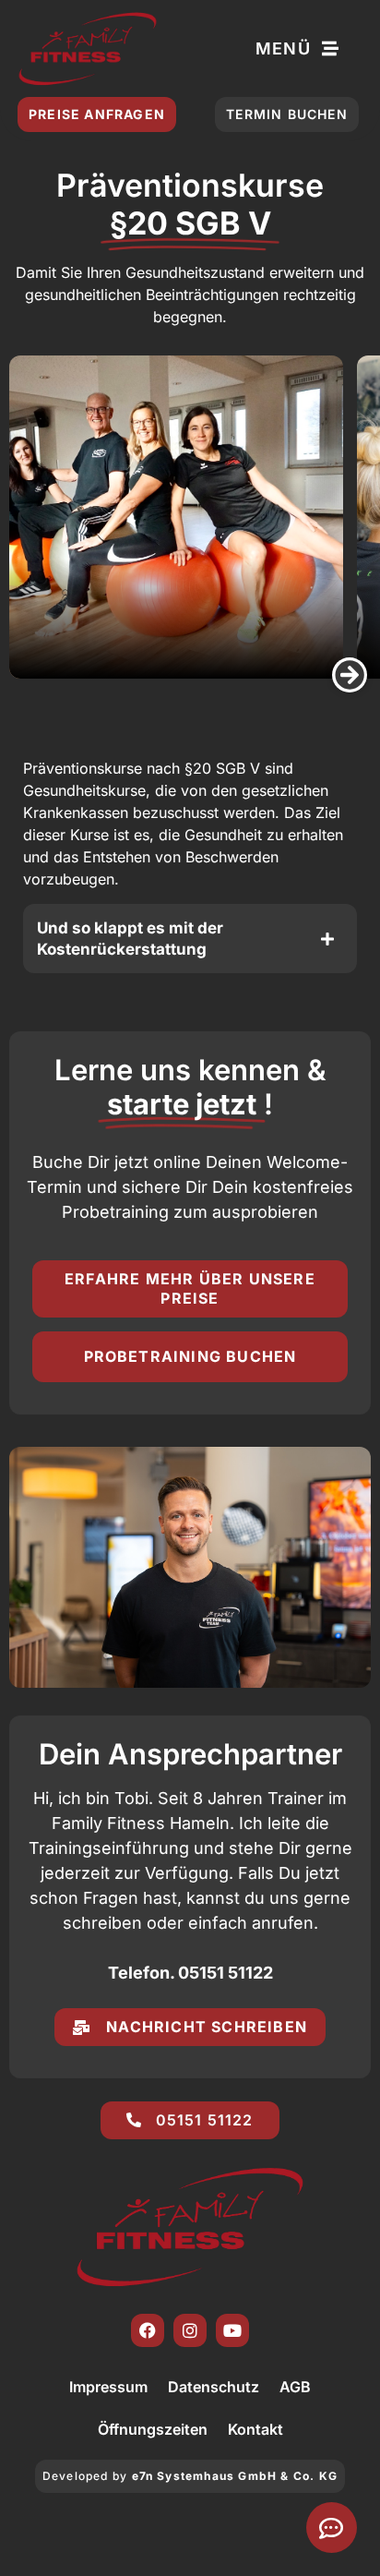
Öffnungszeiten (153, 2429)
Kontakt (255, 2429)
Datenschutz (214, 2387)
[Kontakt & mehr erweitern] (332, 2528)
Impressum (108, 2387)
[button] (350, 675)
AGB (295, 2387)
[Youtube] (232, 2330)
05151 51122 (226, 1973)
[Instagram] (190, 2330)
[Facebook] (148, 2330)
